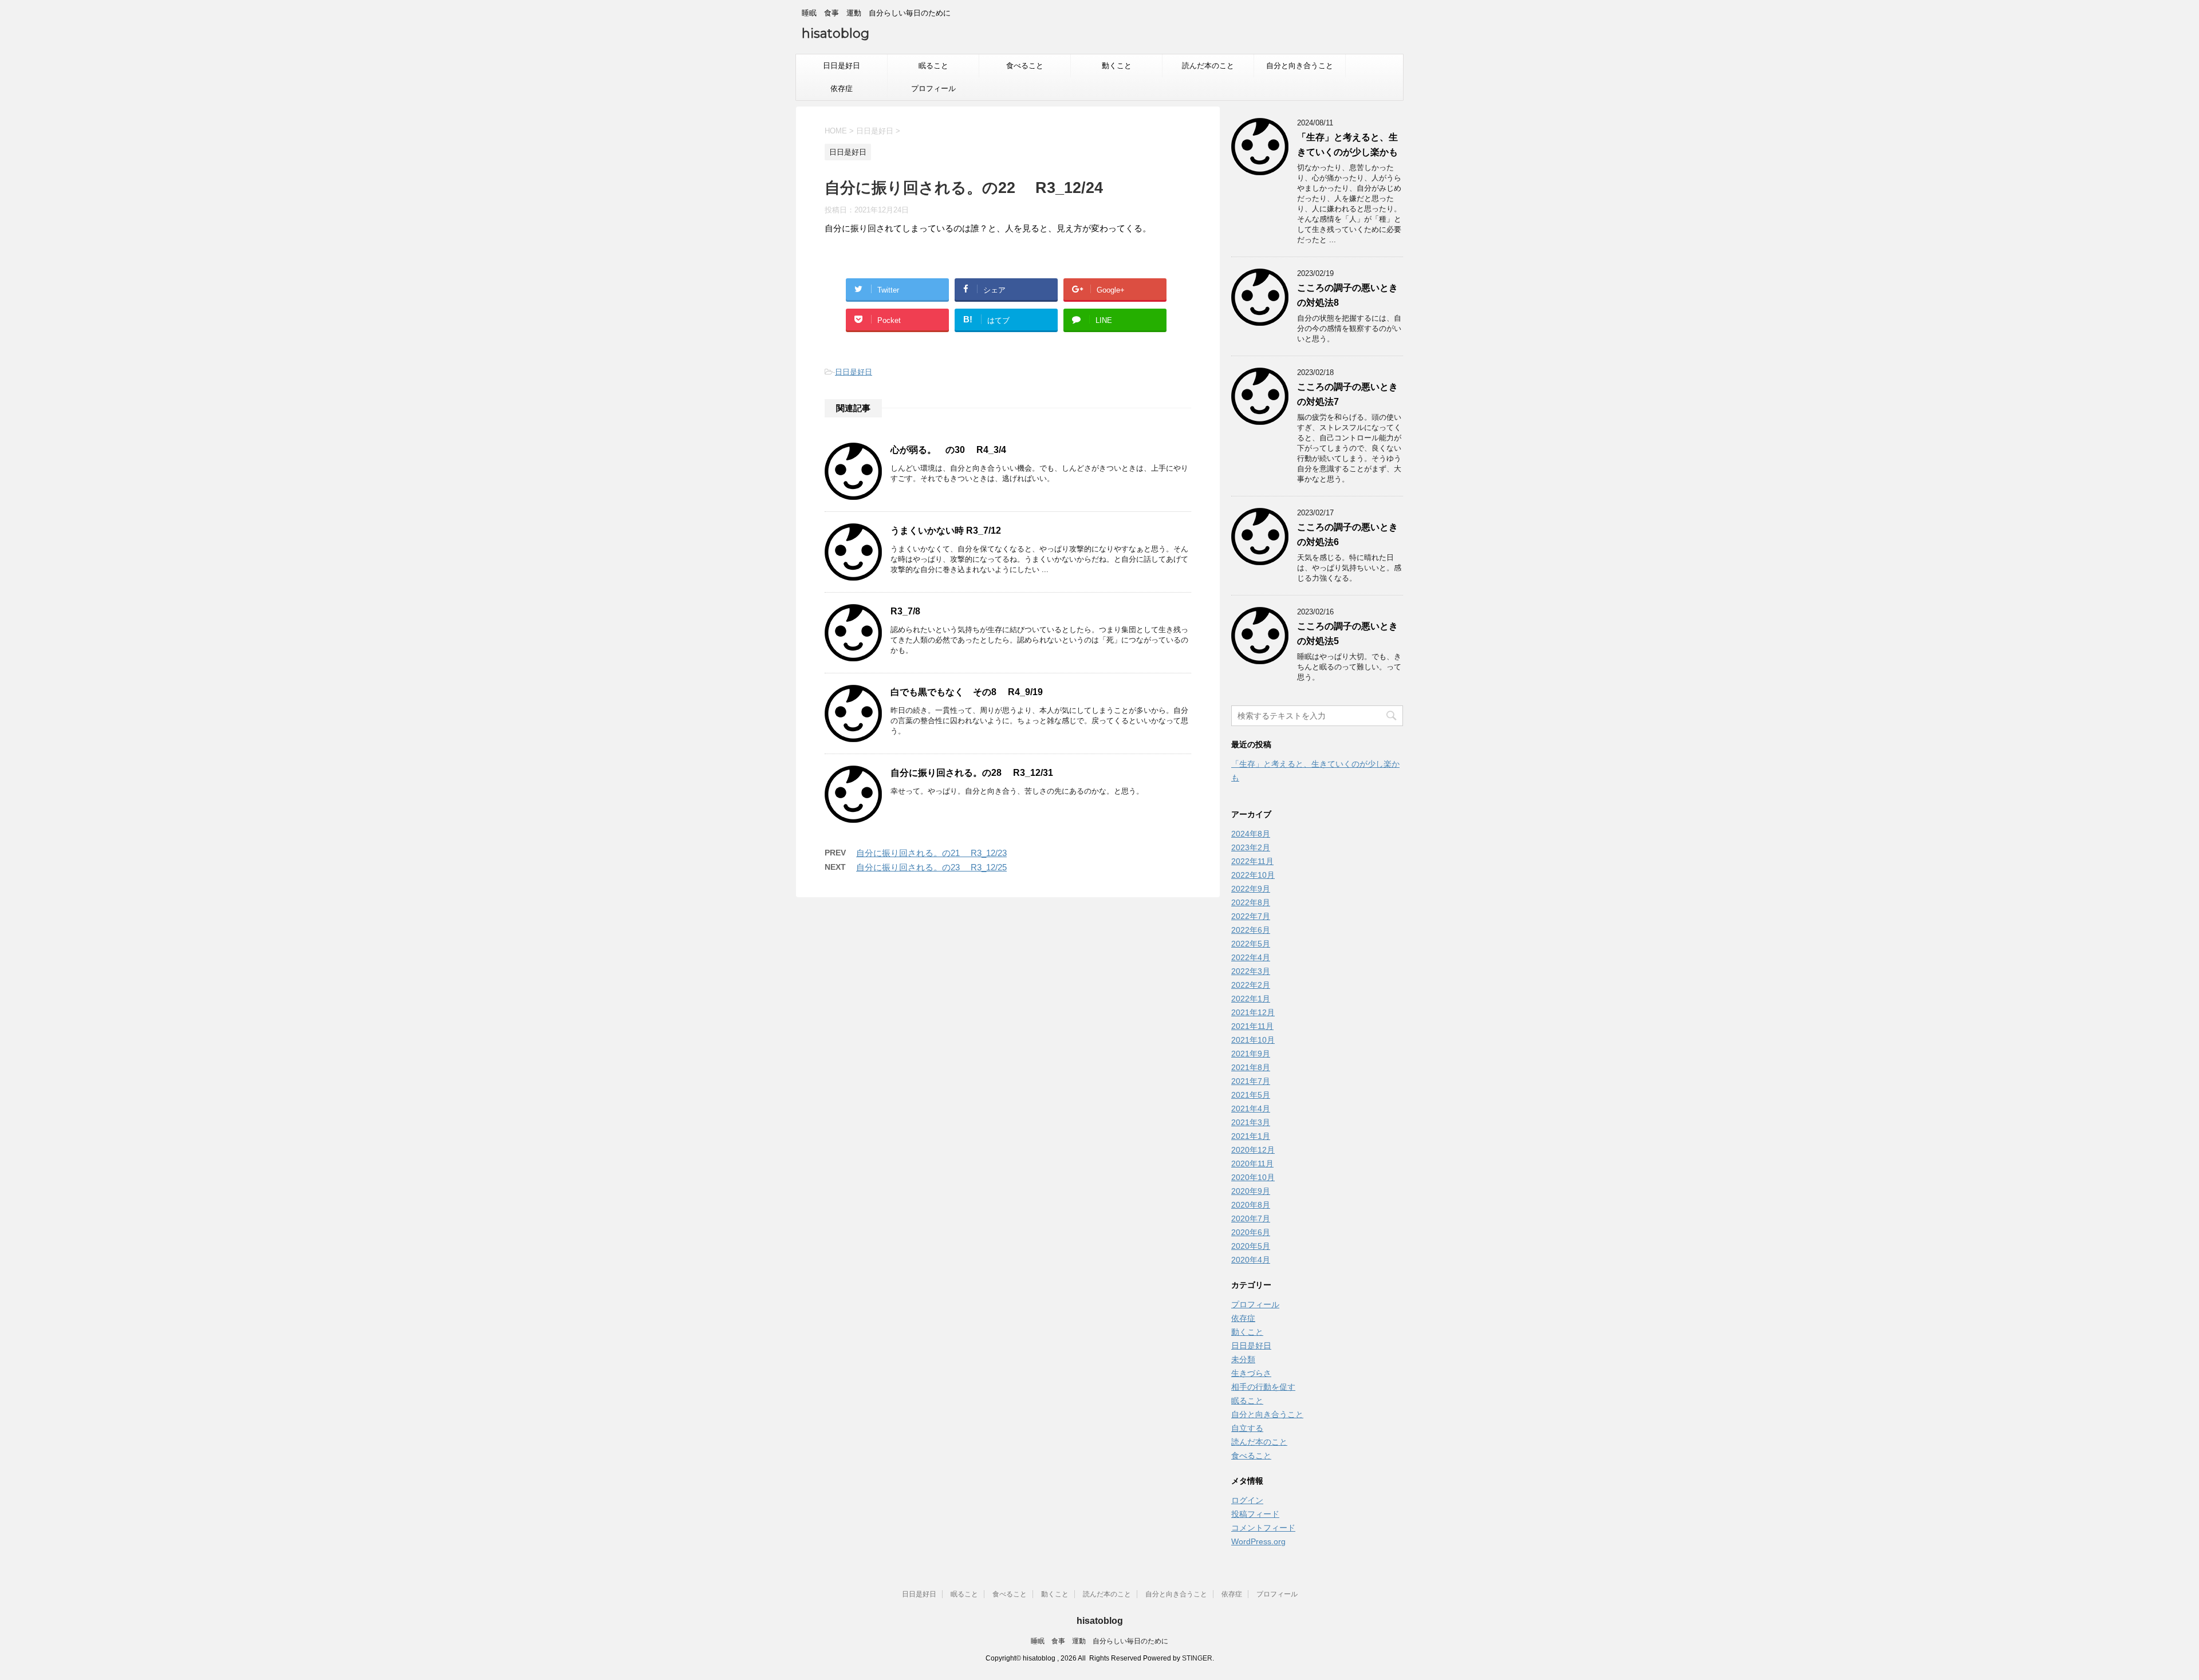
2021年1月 (1251, 1136)
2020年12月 (1253, 1150)
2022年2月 (1251, 985)
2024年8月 (1251, 834)
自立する (1247, 1428)
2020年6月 (1251, 1232)
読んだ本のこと (1208, 66)
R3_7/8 (905, 611)
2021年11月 (1252, 1026)
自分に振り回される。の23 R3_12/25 (931, 867)
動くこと (1117, 66)
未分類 (1243, 1359)
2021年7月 (1251, 1081)
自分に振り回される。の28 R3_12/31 (972, 773)
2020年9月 (1251, 1191)
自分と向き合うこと (1300, 66)
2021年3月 (1251, 1122)
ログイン (1247, 1500)
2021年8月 (1251, 1067)
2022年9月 (1251, 889)
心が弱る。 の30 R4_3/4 (948, 450)
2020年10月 (1253, 1177)
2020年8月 (1251, 1205)
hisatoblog (836, 33)
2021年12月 (1253, 1012)
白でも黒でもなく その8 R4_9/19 (967, 692)
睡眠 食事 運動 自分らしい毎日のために (1099, 1641)
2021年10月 (1253, 1040)
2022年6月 (1251, 930)
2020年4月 (1251, 1260)
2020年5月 (1251, 1246)
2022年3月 (1251, 971)
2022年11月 (1252, 861)
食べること (1025, 66)
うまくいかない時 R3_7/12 (946, 531)
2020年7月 (1251, 1218)
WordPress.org (1258, 1541)
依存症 (842, 88)
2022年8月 (1251, 902)
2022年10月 (1253, 875)
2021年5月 (1251, 1095)
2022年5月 (1251, 944)
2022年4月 (1251, 957)
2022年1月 (1251, 999)
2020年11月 (1252, 1164)
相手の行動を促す (1263, 1387)
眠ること (933, 66)
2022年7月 (1251, 916)
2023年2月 (1251, 847)
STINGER (1197, 1658)
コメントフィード (1263, 1528)
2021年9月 (1251, 1054)
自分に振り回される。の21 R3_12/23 (931, 853)
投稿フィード (1255, 1514)
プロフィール (933, 88)
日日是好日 (842, 66)
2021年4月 (1251, 1109)
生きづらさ (1251, 1373)
